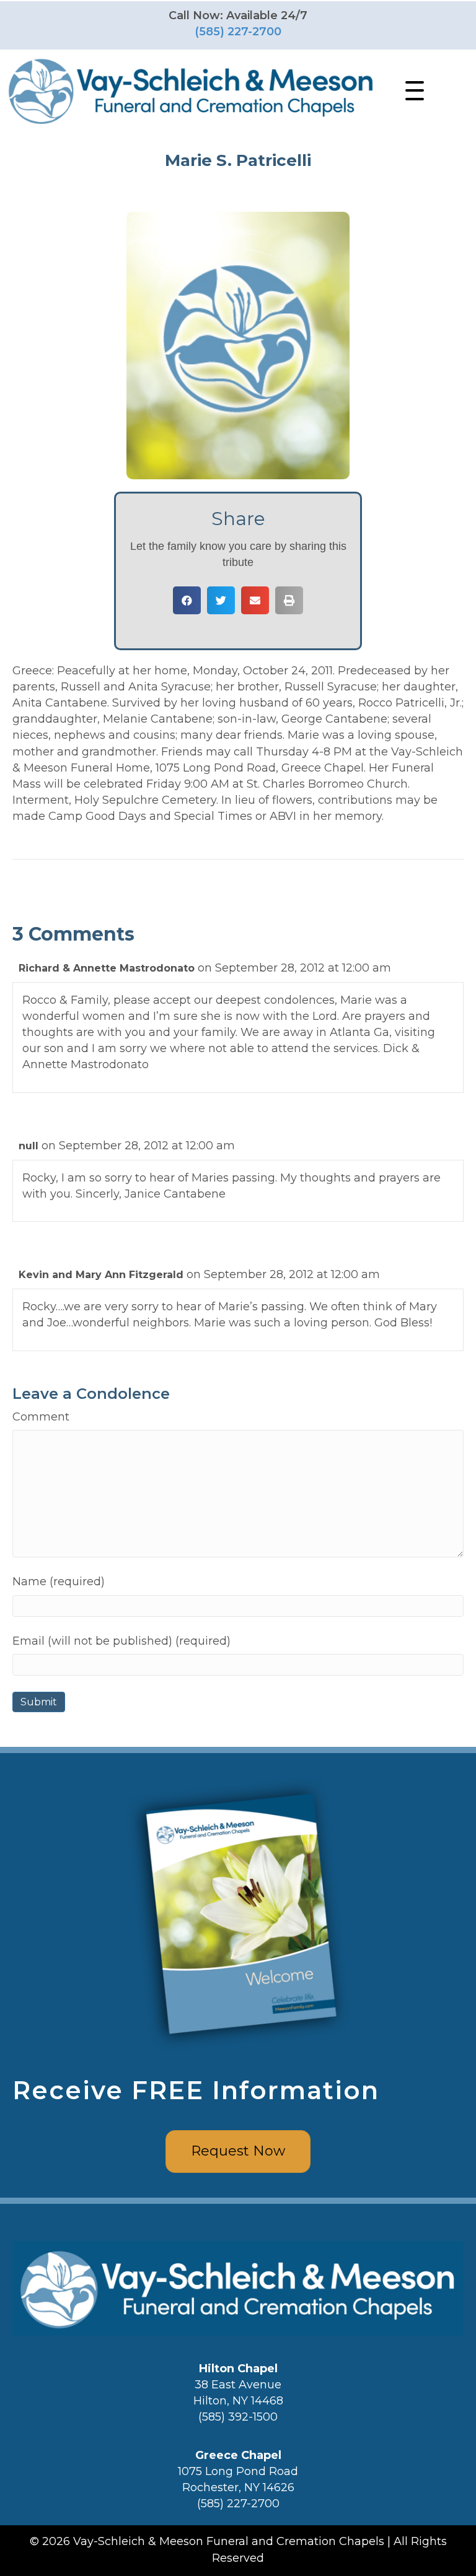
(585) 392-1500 (238, 2417)
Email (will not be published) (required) (121, 1641)
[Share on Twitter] (221, 600)
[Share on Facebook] (187, 600)
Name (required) (59, 1582)
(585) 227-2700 (238, 32)
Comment (41, 1417)
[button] (412, 91)
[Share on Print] (289, 600)
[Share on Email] (255, 600)
